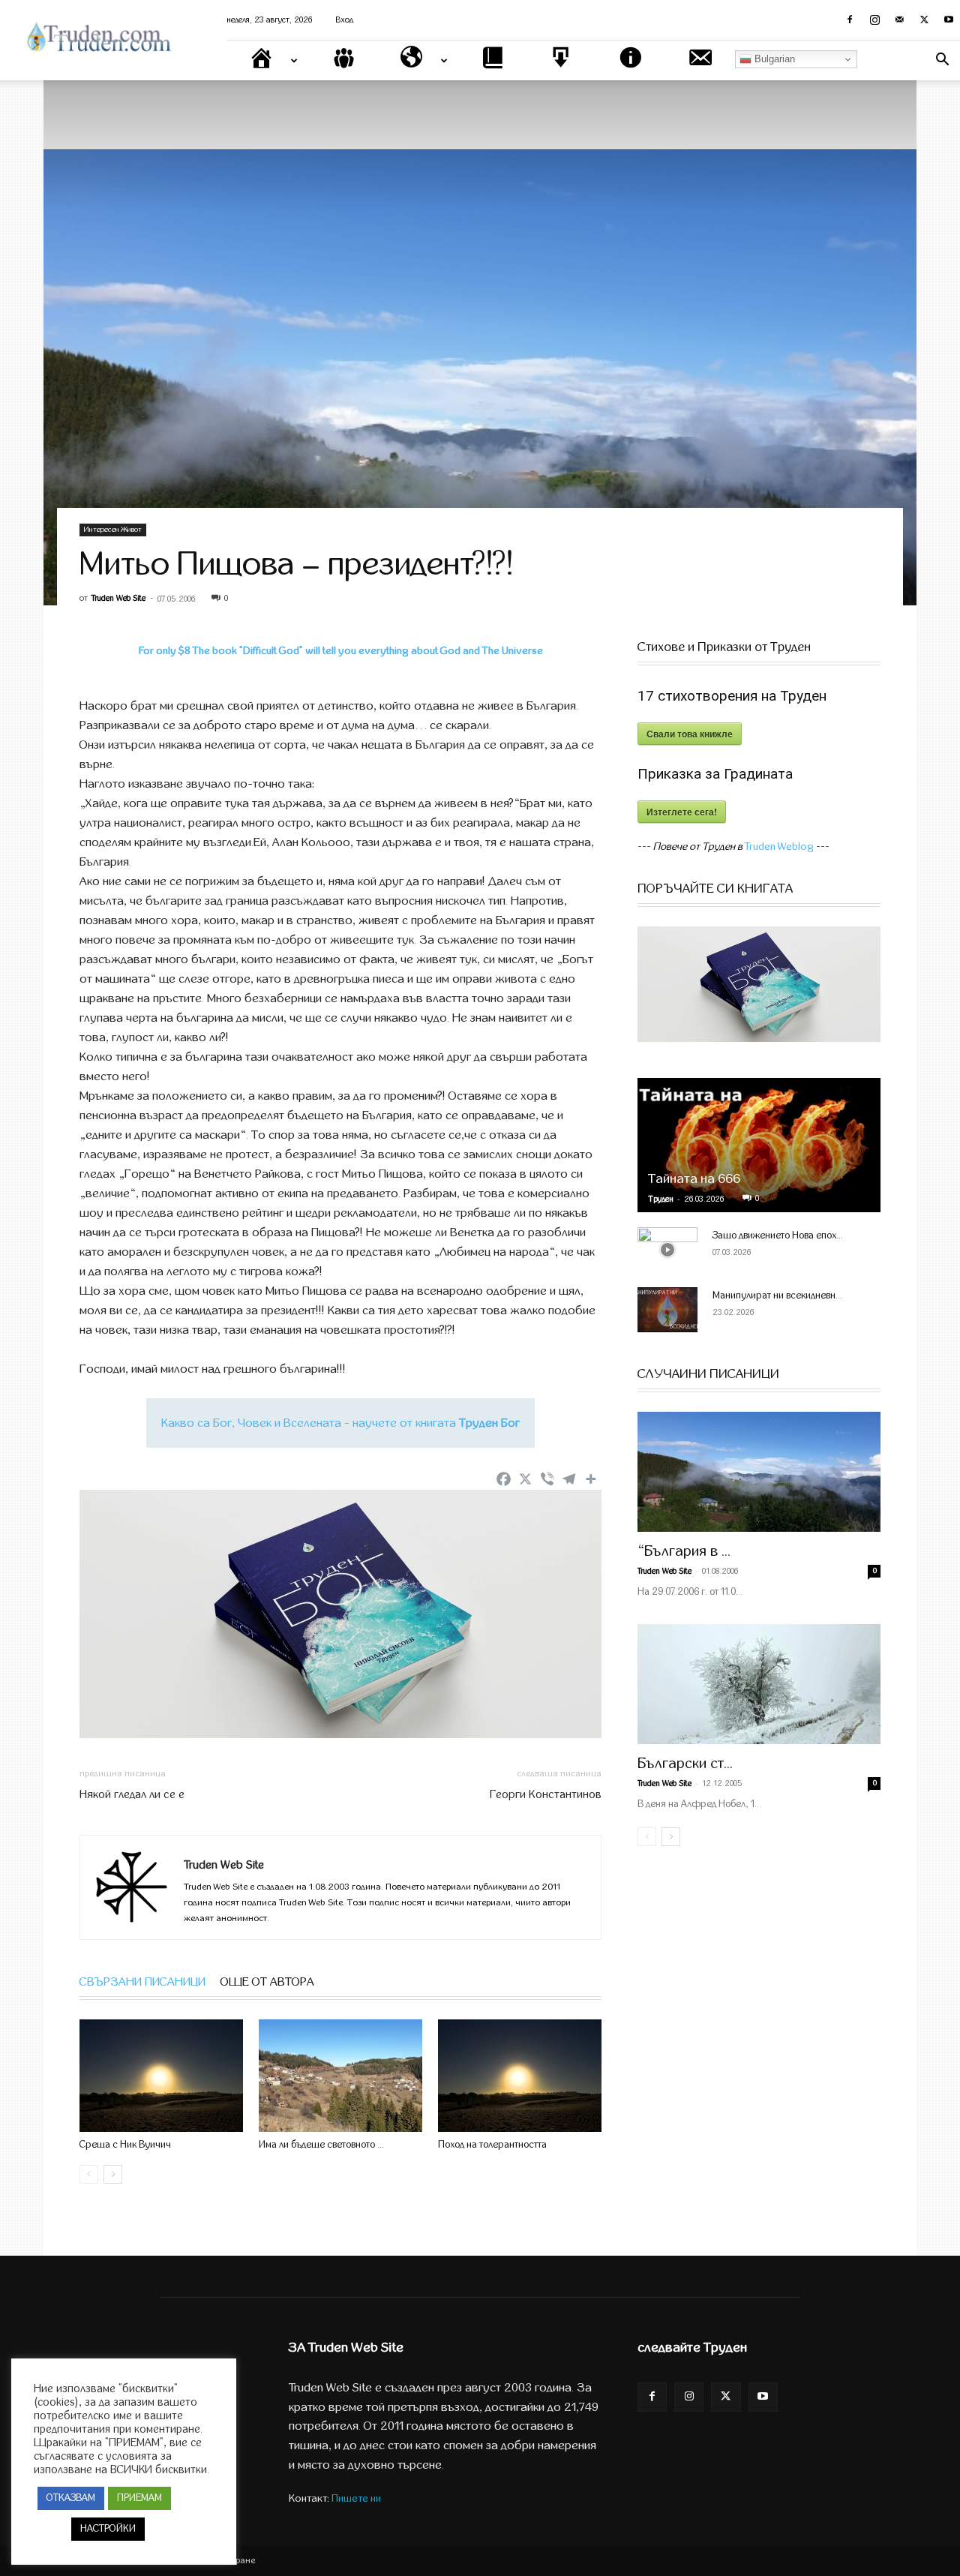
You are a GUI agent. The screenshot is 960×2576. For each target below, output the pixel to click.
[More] (591, 1479)
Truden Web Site (118, 598)
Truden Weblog (779, 847)
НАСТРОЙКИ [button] (108, 2529)
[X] (924, 20)
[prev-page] (89, 2174)
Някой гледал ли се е (132, 1794)
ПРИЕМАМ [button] (139, 2498)
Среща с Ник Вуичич (125, 2145)
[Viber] (547, 1479)
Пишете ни (356, 2498)
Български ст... (685, 1763)
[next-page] (113, 2174)
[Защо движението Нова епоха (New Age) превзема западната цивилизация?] (667, 1250)
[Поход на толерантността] (520, 2076)
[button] (942, 61)
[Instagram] (874, 20)
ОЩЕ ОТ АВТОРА (267, 1982)
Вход (345, 20)
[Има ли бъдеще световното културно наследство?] (340, 2076)
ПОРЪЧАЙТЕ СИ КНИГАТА (715, 889)
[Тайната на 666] (759, 1145)
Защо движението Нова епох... (778, 1235)
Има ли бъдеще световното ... (321, 2145)
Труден (661, 1199)
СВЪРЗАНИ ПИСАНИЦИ (142, 1982)
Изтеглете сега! (682, 812)
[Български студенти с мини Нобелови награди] (759, 1684)
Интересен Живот (113, 530)
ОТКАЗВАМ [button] (71, 2498)
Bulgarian (773, 59)
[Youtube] (949, 20)
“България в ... (684, 1551)
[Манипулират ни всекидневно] (667, 1310)
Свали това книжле (690, 734)
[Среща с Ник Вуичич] (161, 2076)
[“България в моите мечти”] (759, 1472)
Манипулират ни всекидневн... (777, 1296)
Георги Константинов (546, 1794)
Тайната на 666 (694, 1179)
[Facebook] (850, 20)
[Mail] (899, 20)
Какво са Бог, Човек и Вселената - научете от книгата (340, 1423)
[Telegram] (569, 1479)
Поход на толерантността (492, 2145)
